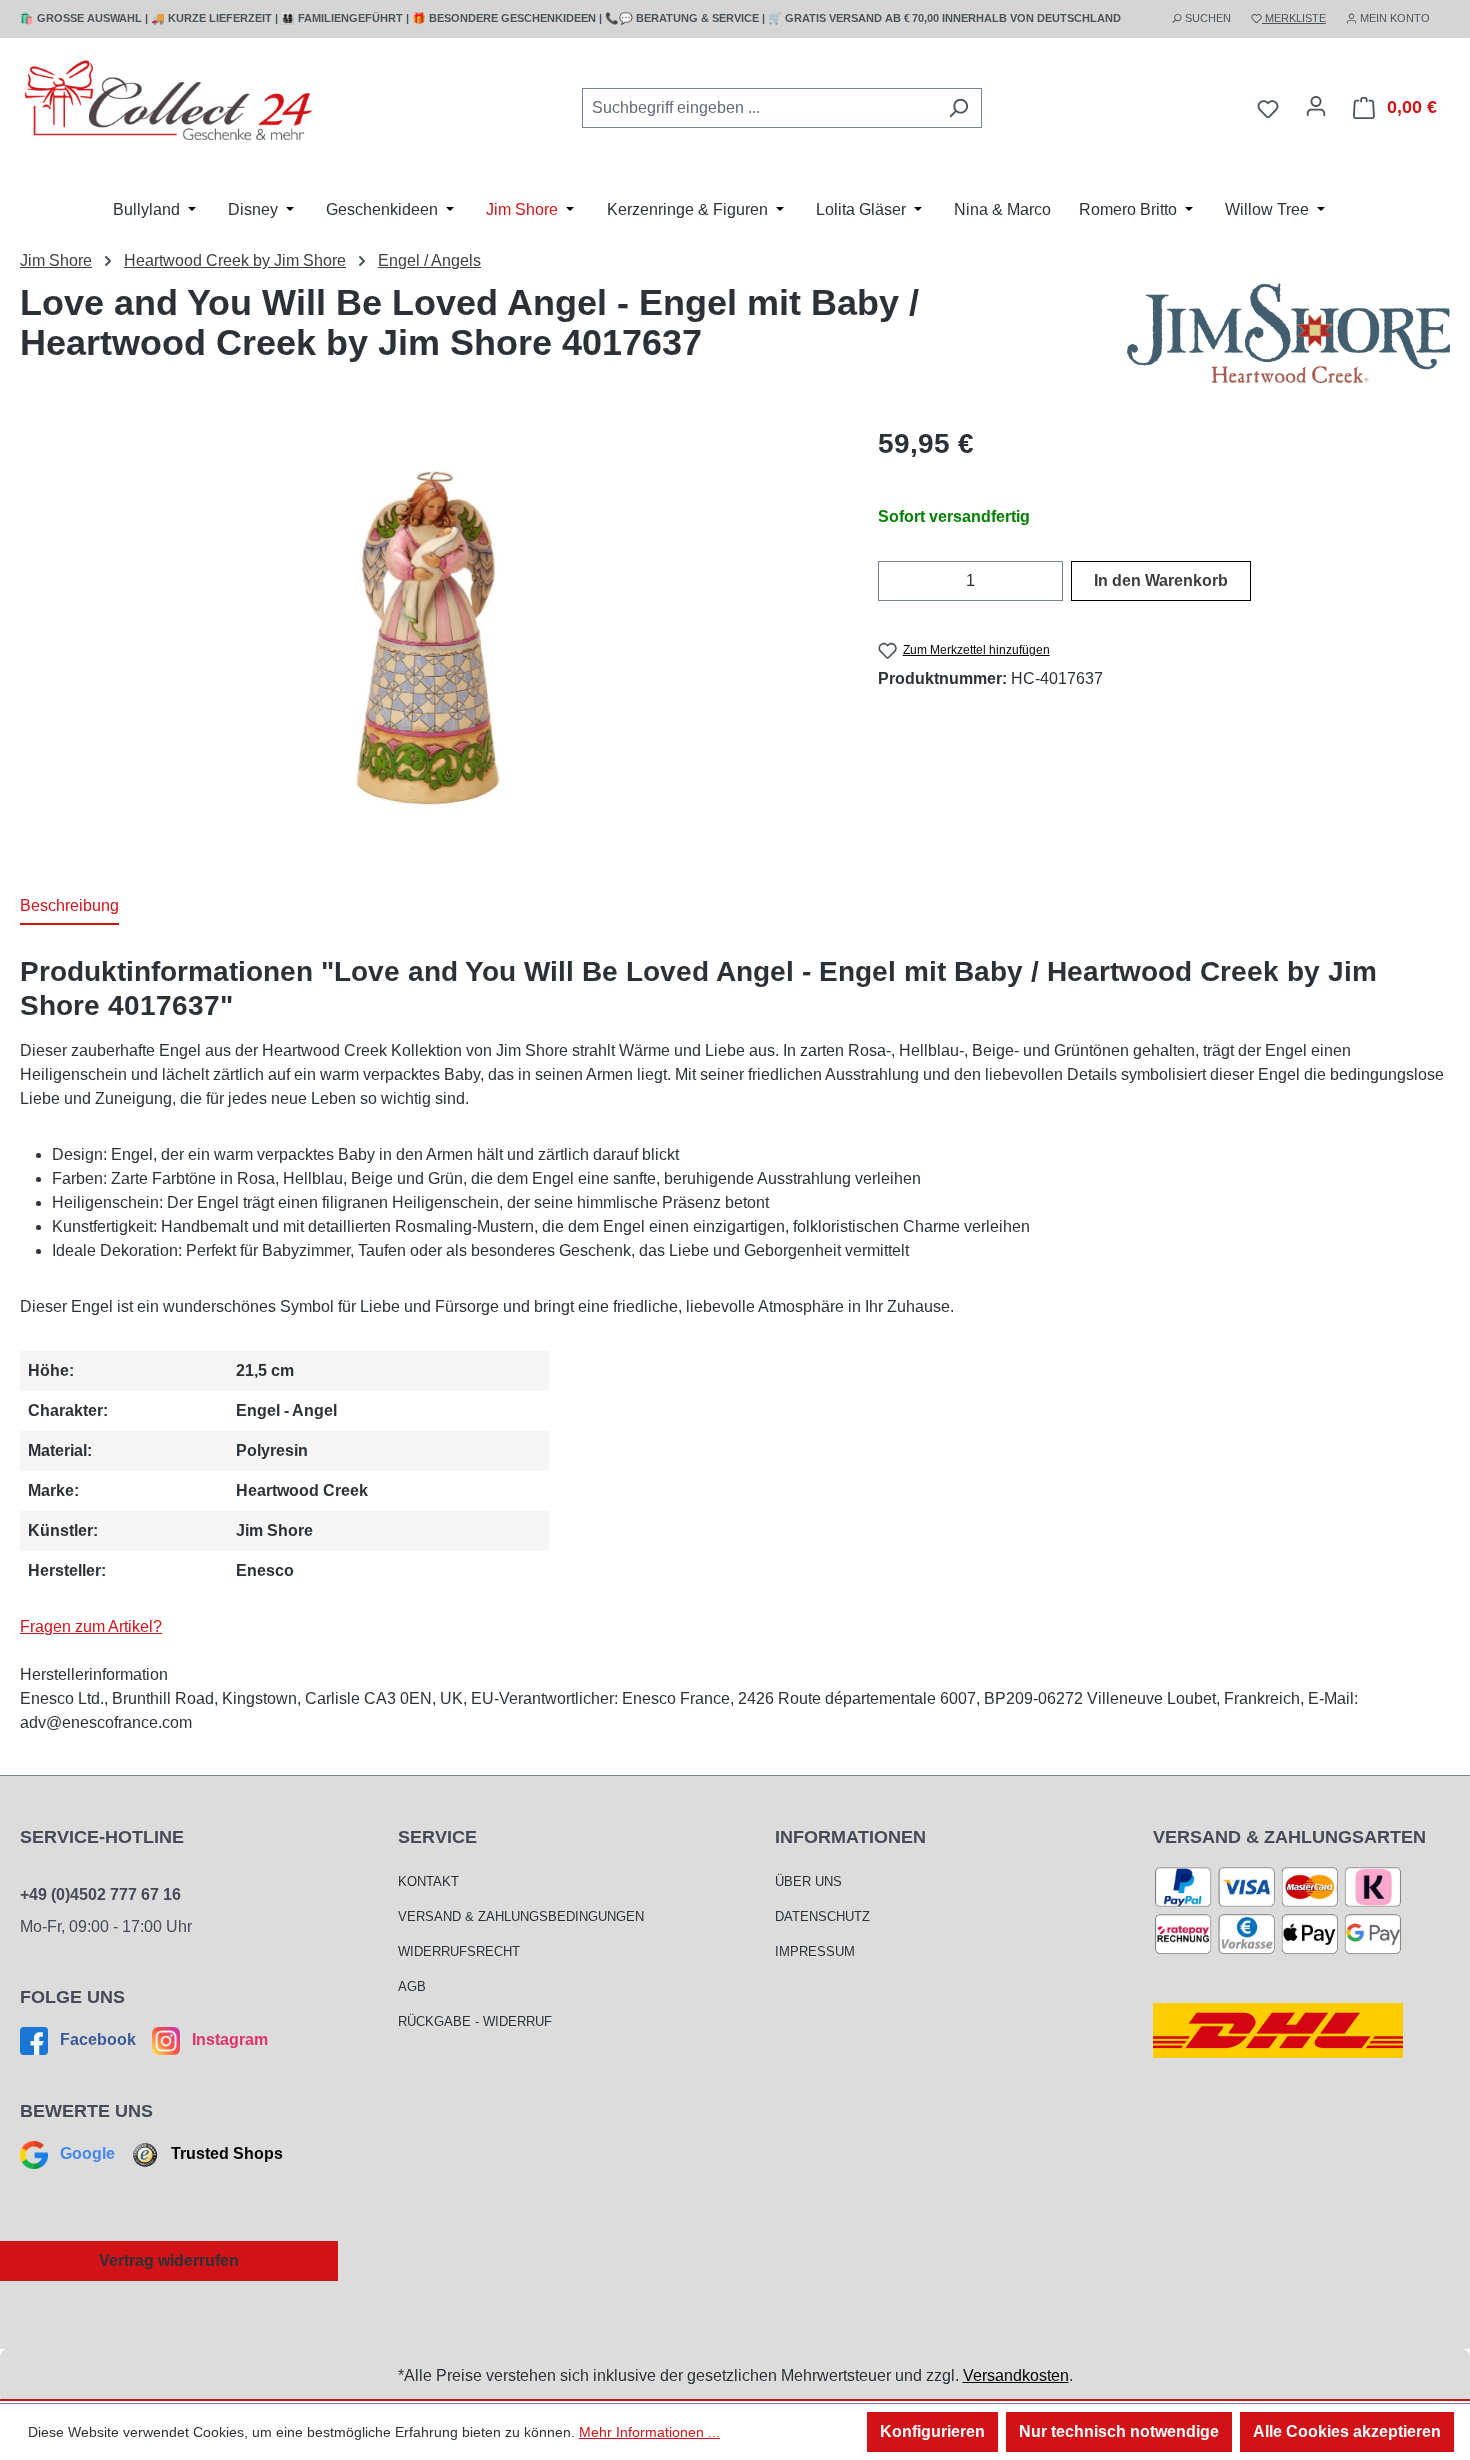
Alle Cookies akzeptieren (1347, 2431)
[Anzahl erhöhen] (1050, 581)
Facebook (98, 2039)
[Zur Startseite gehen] (170, 104)
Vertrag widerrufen (169, 2260)
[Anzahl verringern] (890, 581)
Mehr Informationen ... (649, 2432)
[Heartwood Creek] (1288, 333)
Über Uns (808, 1881)
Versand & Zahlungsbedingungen (521, 1916)
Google (87, 2153)
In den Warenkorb (1161, 580)
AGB (412, 1986)
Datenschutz (822, 1916)
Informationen (850, 1837)
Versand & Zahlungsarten (1289, 1837)
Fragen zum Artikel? (91, 1626)
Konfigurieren (932, 2431)
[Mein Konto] (1316, 106)
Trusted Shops (225, 2153)
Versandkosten (1016, 2375)
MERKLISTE (1294, 18)
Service (437, 1837)
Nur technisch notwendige (1119, 2431)
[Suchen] (958, 108)
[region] (429, 638)
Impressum (815, 1951)
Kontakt (428, 1881)
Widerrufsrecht (459, 1951)
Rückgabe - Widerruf (475, 2021)
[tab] (69, 907)
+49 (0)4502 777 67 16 (100, 1894)
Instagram (228, 2039)
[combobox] (759, 108)
